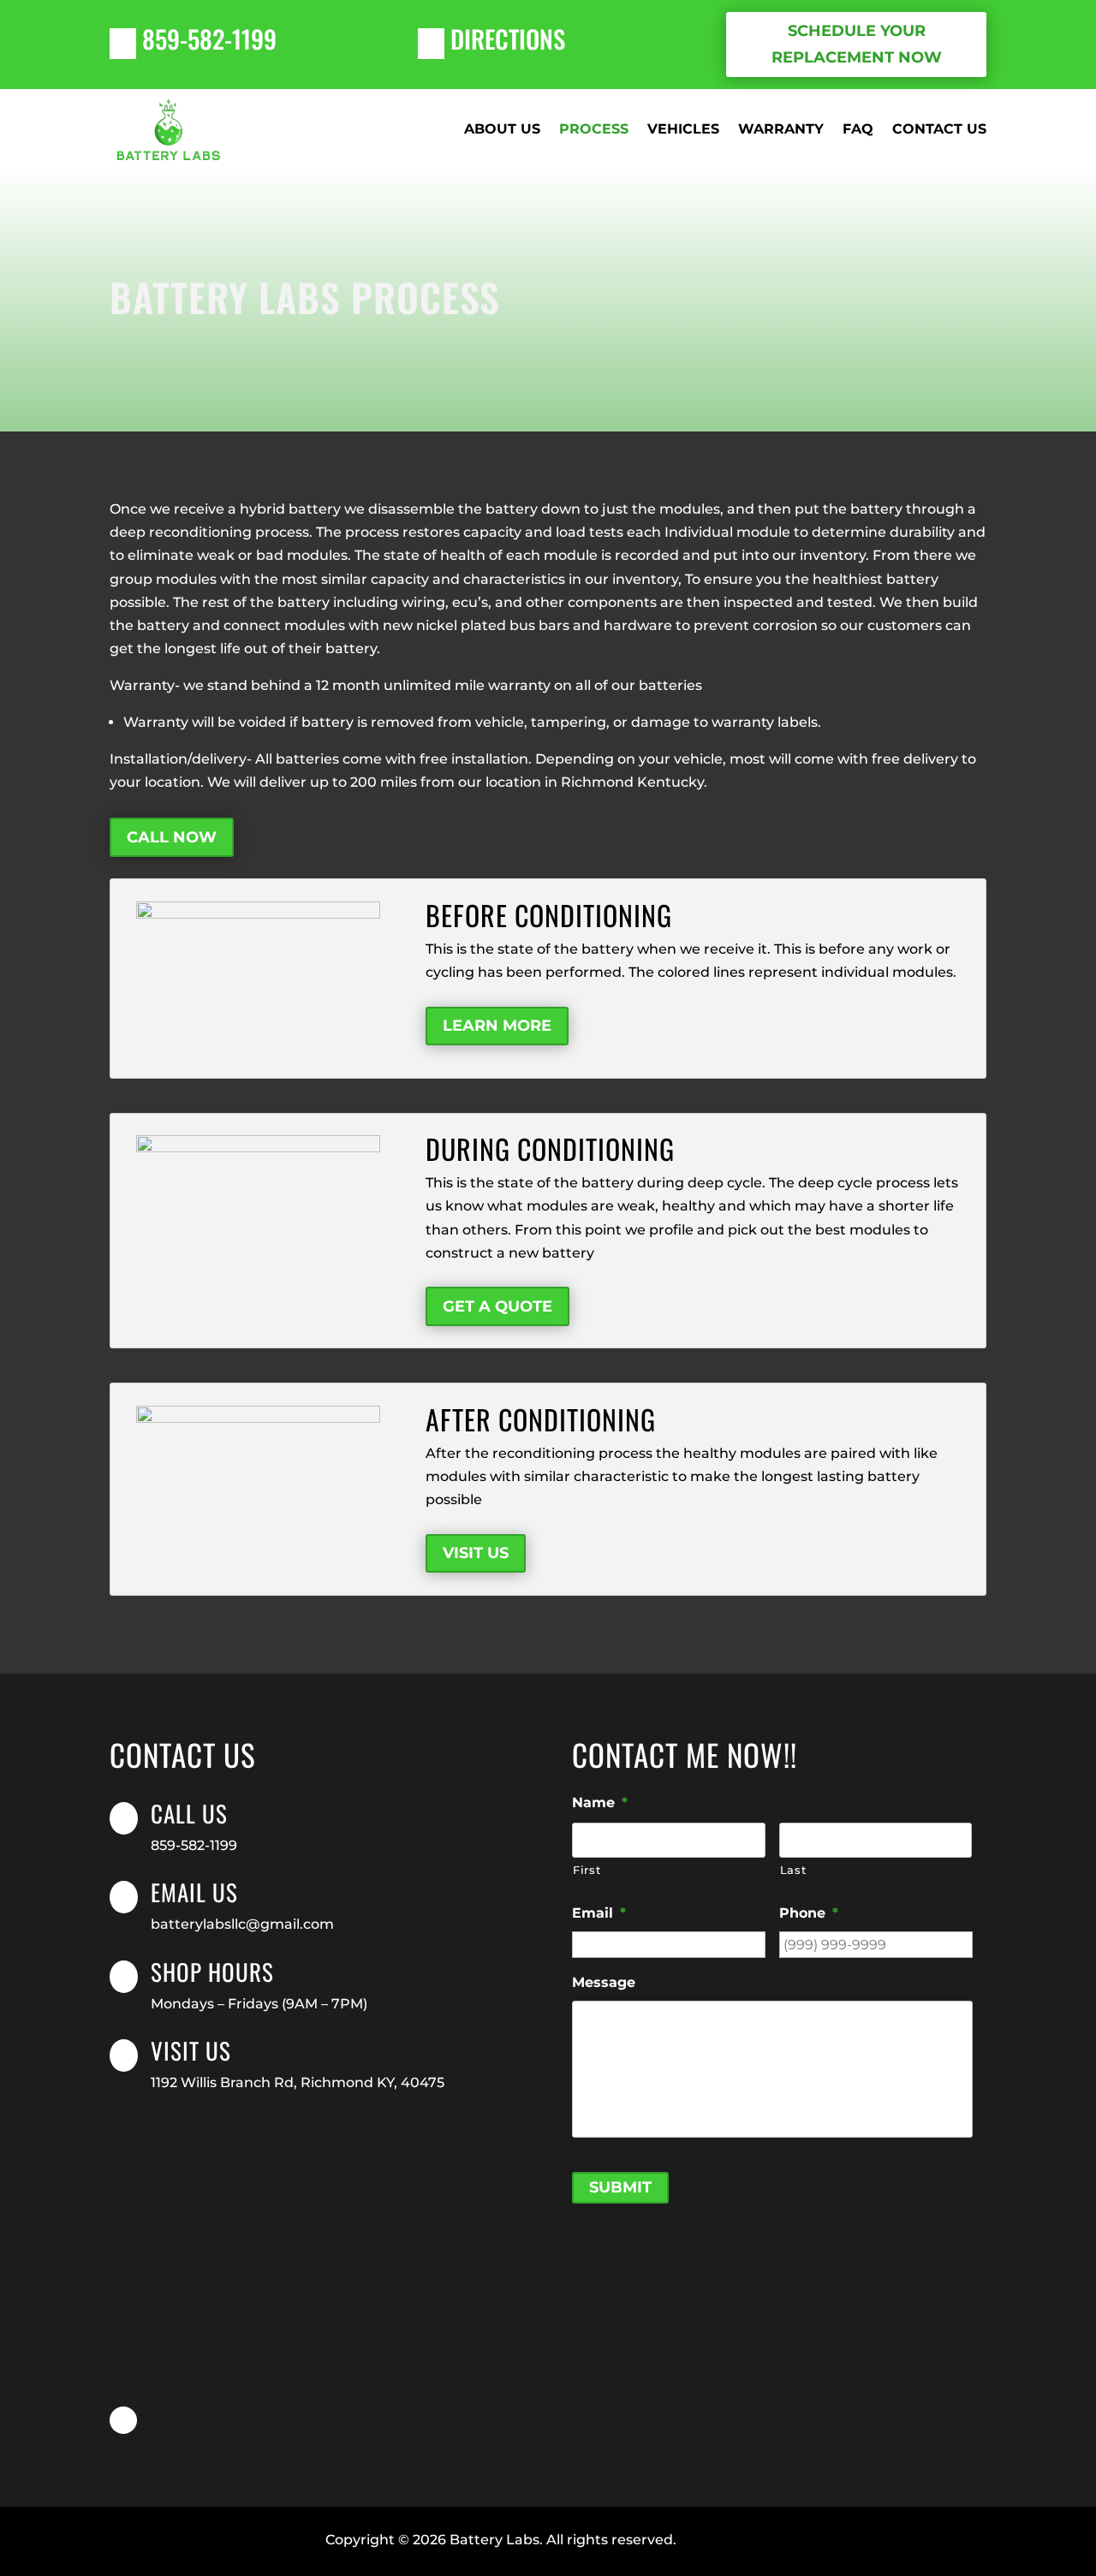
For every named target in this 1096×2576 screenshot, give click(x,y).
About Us (502, 129)
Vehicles (683, 129)
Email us (194, 1892)
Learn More (497, 1026)
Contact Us (939, 129)
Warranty (781, 129)
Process (594, 129)
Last (793, 1870)
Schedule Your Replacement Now (857, 44)
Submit (620, 2187)
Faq (858, 129)
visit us (476, 1553)
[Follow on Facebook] (123, 2420)
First (587, 1870)
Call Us (189, 1813)
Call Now (172, 837)
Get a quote (497, 1306)
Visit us (191, 2050)
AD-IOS (724, 2541)
